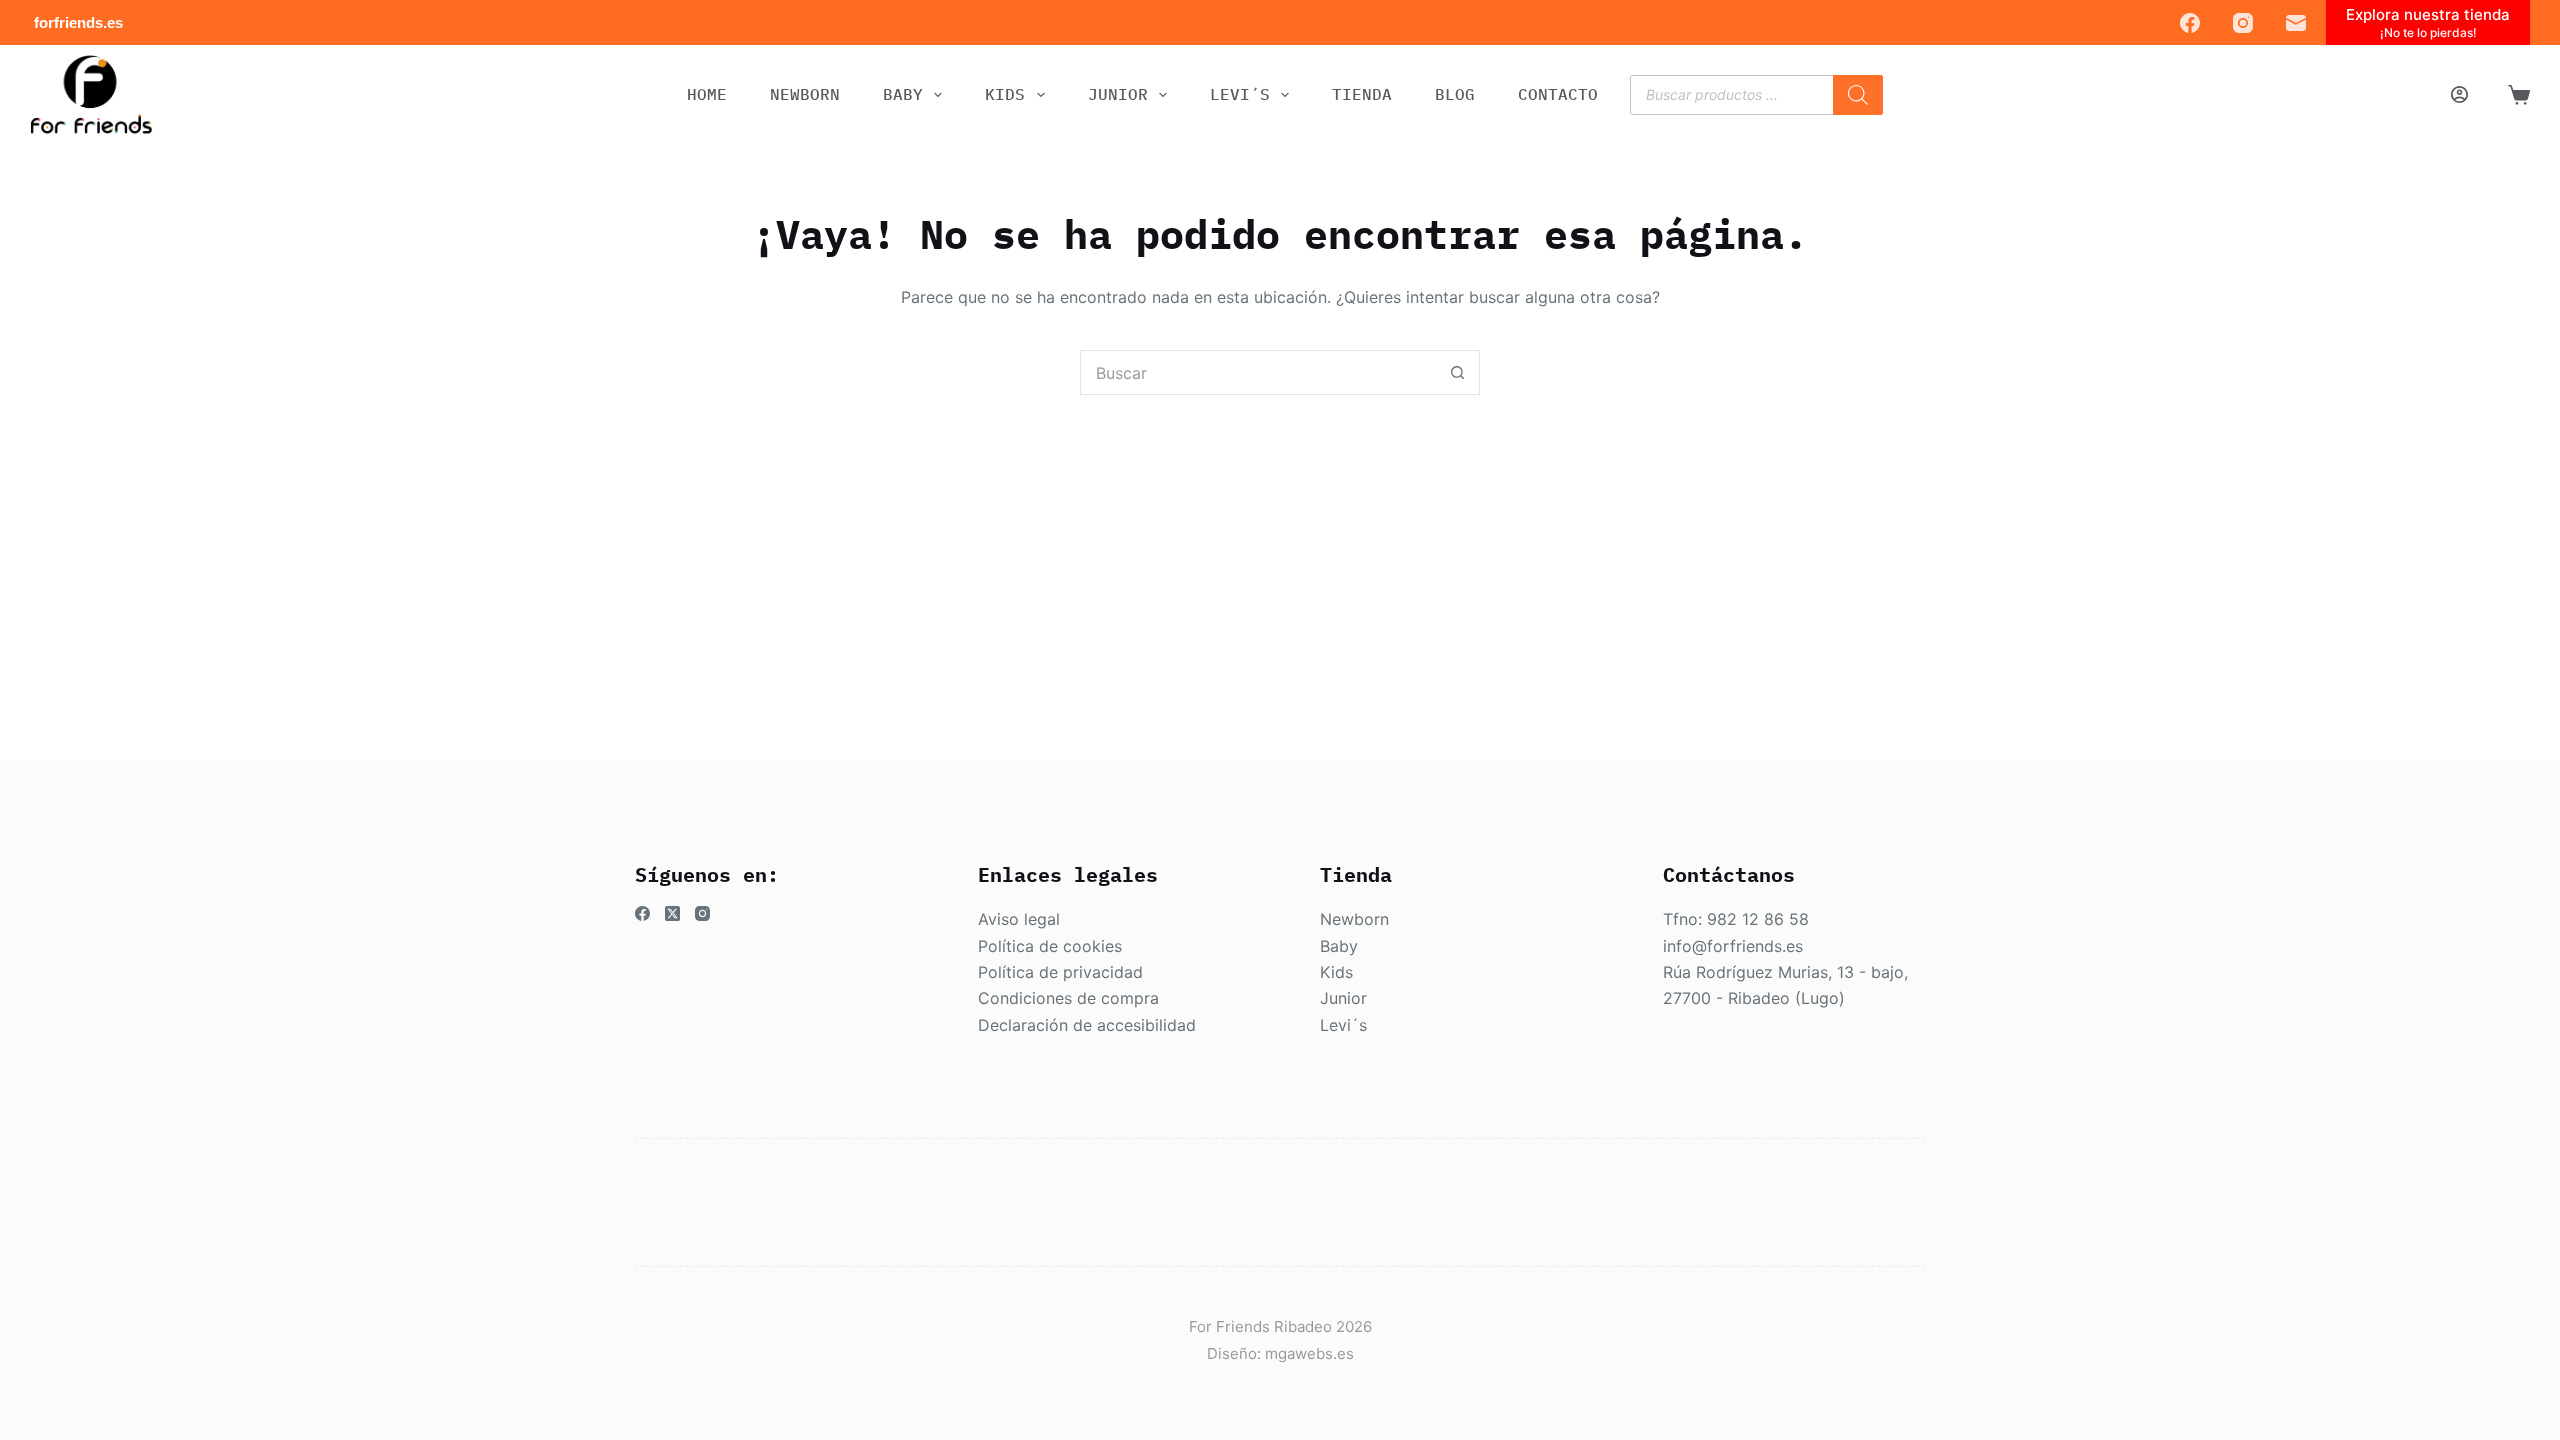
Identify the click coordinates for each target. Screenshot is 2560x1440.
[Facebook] (2190, 23)
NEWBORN (805, 94)
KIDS (1005, 94)
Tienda (1362, 94)
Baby (1339, 946)
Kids (1336, 972)
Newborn (1354, 919)
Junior (1343, 998)
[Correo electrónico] (2296, 23)
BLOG (1455, 94)
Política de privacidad (1060, 972)
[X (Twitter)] (672, 913)
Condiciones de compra (1068, 998)
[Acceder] (2459, 94)
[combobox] (1258, 372)
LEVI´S (1240, 94)
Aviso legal (1019, 919)
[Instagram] (2243, 23)
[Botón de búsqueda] (1457, 372)
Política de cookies (1050, 946)
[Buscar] (1858, 95)
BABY (903, 94)
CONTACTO (1558, 94)
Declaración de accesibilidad (1087, 1025)
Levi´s (1343, 1025)
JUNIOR (1118, 94)
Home (707, 94)
